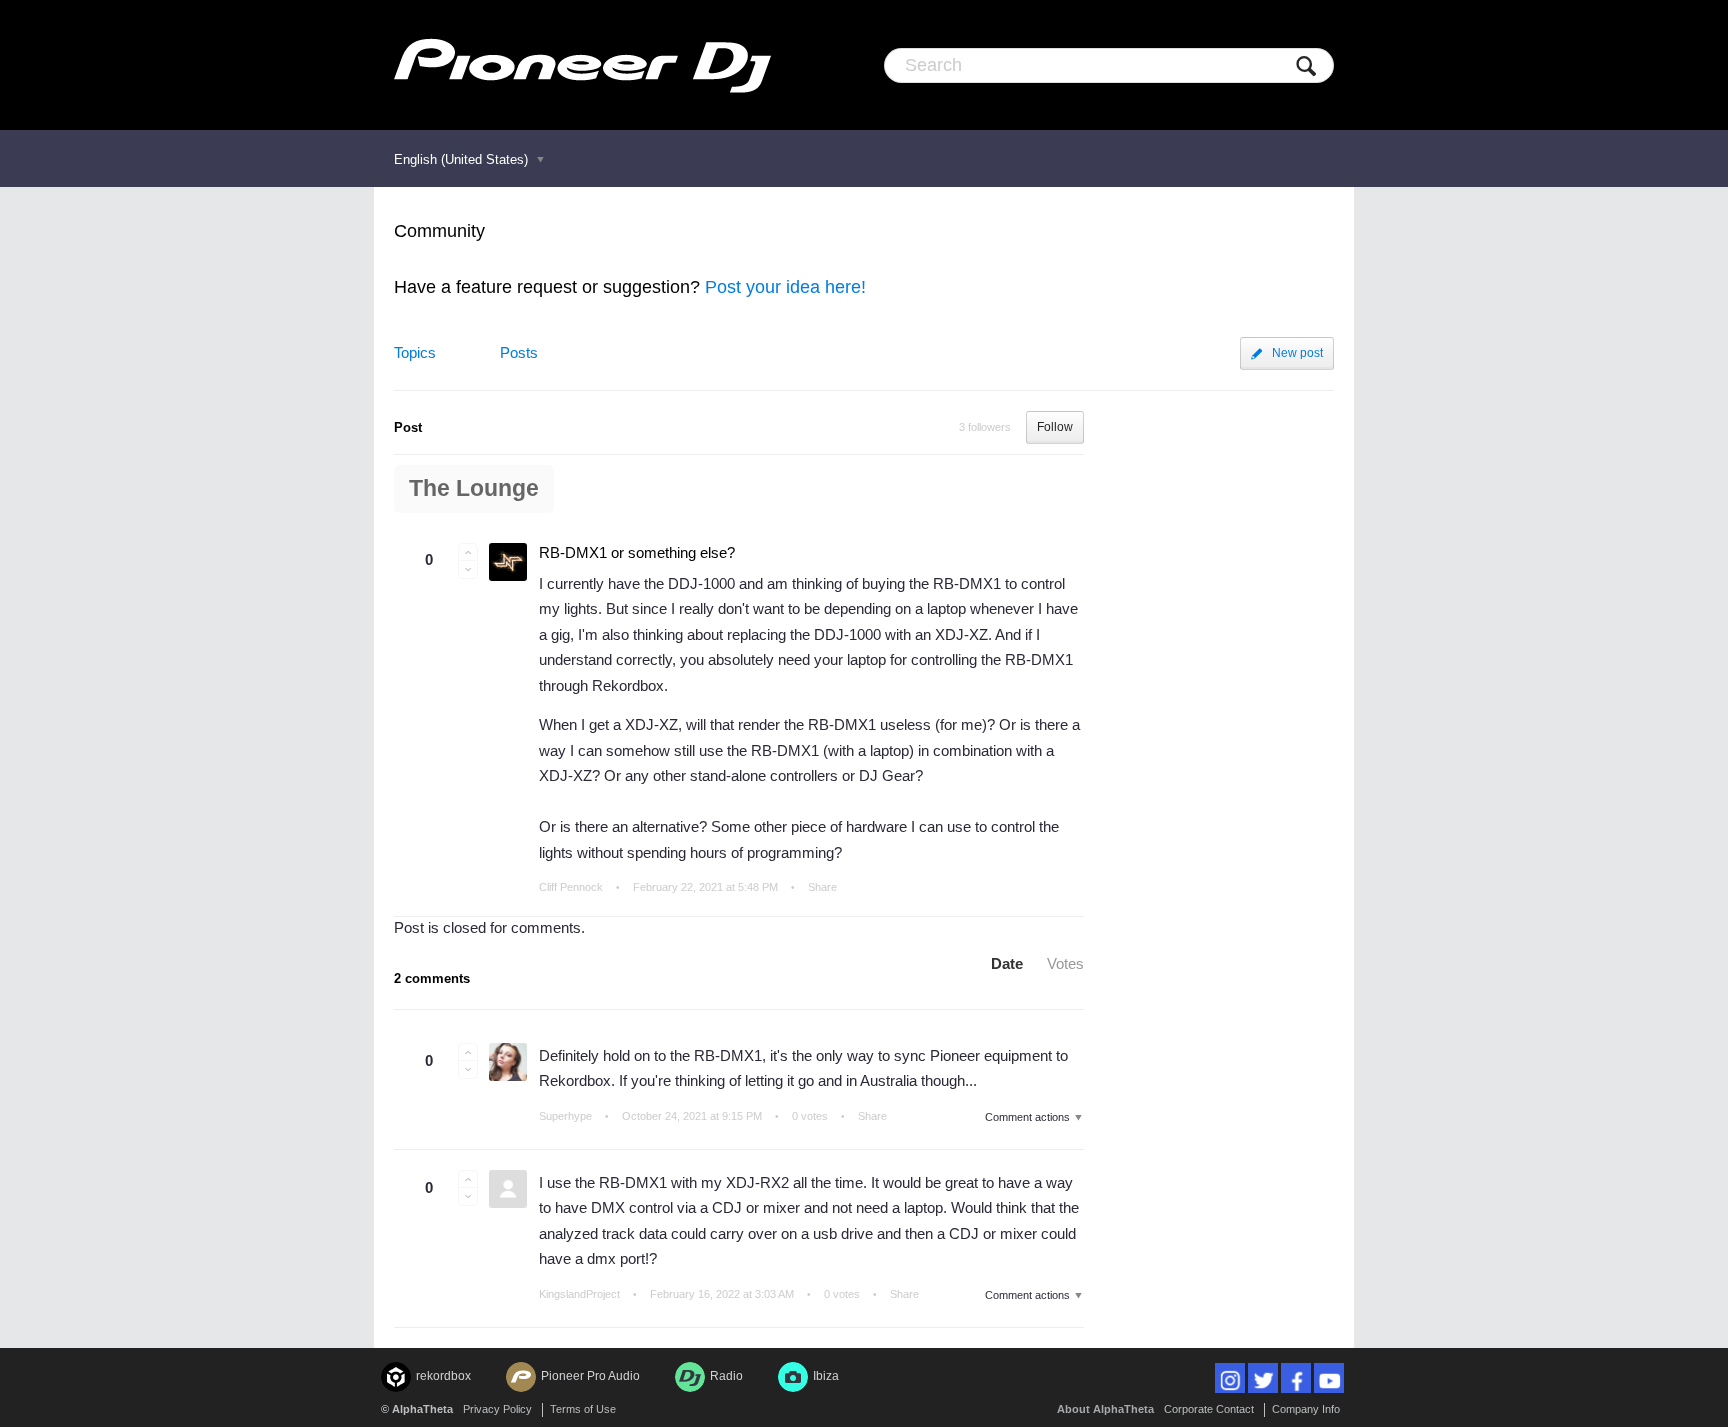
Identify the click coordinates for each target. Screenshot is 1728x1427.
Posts (519, 352)
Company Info (1306, 1409)
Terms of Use (583, 1409)
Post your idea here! (785, 287)
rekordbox (443, 1376)
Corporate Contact (1209, 1409)
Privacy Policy (497, 1409)
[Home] (582, 65)
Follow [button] (1055, 427)
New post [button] (1297, 353)
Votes (1065, 963)
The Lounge (474, 488)
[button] (468, 552)
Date (1007, 963)
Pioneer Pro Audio (590, 1376)
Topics (415, 352)
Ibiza (826, 1376)
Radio (726, 1376)
